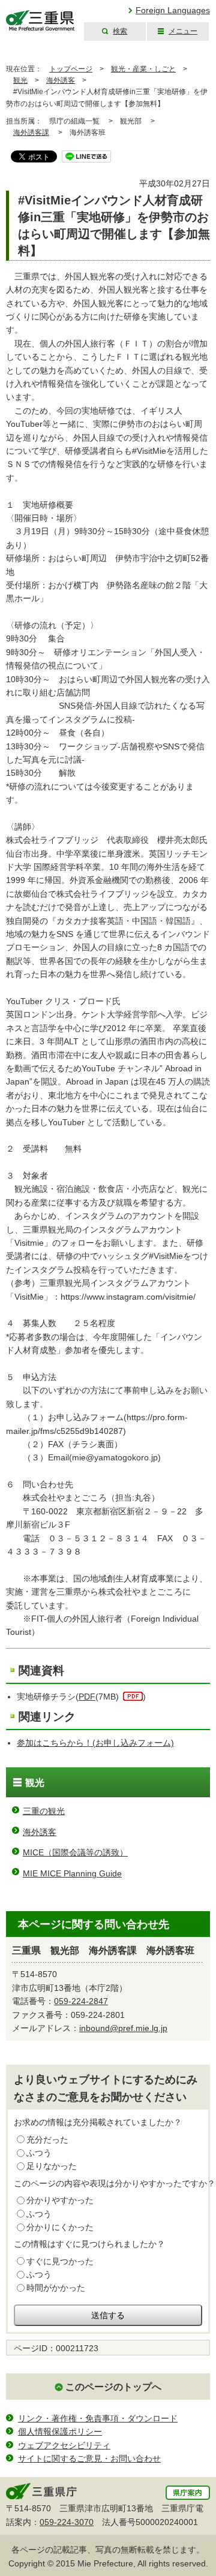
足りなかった (52, 2166)
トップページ (71, 69)
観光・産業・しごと (143, 69)
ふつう (39, 2153)
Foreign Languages (173, 10)
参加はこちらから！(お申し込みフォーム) (95, 1743)
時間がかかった (56, 2288)
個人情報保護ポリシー (60, 2432)
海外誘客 (61, 80)
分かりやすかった (60, 2200)
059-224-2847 (81, 2001)
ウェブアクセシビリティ (64, 2445)
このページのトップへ (113, 2387)
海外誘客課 (31, 132)
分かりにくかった (60, 2227)
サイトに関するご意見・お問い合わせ (89, 2459)
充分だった (47, 2140)
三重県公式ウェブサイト (40, 21)
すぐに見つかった (60, 2261)
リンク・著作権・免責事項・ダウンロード (98, 2418)
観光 (20, 80)
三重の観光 (44, 1811)
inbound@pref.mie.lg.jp (123, 2028)
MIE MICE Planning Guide (72, 1873)
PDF (87, 1697)
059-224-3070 (67, 2522)
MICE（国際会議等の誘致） (75, 1852)
